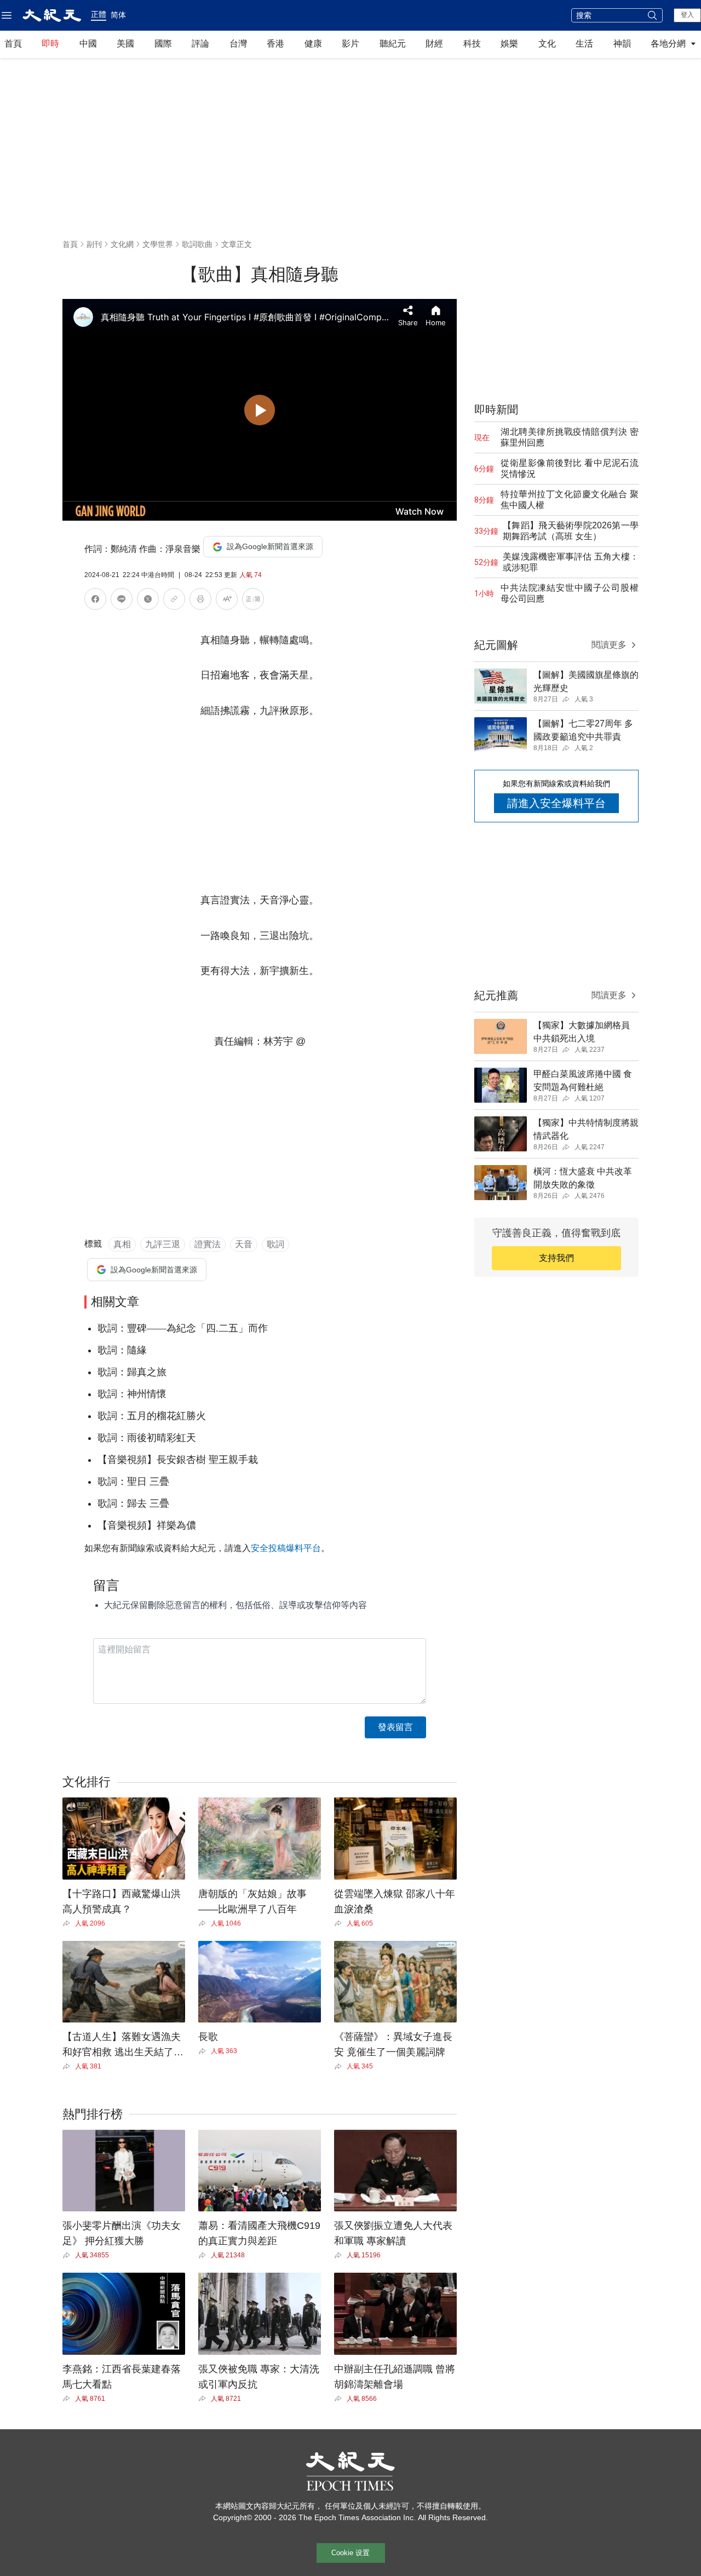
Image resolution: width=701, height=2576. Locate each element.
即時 (50, 44)
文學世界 (158, 244)
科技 (472, 44)
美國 (125, 44)
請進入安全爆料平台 (556, 803)
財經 (434, 44)
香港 (275, 44)
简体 (118, 15)
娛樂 (509, 44)
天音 (244, 1244)
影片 (350, 44)
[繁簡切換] (253, 601)
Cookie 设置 (350, 2553)
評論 (200, 44)
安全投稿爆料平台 (286, 1548)
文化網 (122, 244)
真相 (122, 1244)
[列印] (200, 601)
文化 (547, 44)
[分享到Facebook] (95, 601)
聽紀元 (393, 44)
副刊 (94, 244)
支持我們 (556, 1258)
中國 (88, 44)
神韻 (622, 44)
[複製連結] (174, 599)
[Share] (69, 1923)
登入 (687, 15)
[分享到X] (148, 601)
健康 (313, 44)
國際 (163, 44)
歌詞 (275, 1244)
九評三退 (163, 1244)
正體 (99, 14)
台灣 (238, 44)
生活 (584, 44)
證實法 (208, 1244)
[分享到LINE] (122, 601)
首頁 (13, 44)
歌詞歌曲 (197, 244)
